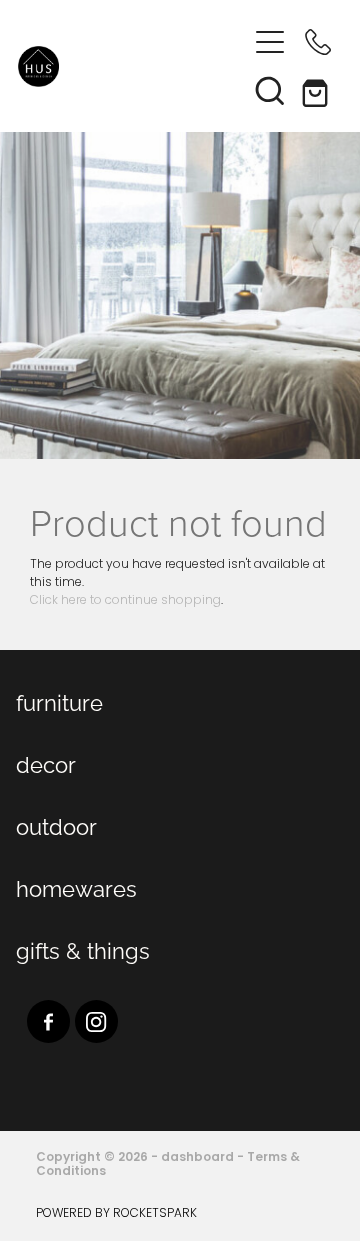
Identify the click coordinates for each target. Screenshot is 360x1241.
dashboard (197, 1158)
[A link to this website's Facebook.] (48, 1021)
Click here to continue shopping (125, 601)
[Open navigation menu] (270, 42)
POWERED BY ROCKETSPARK (116, 1214)
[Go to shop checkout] (318, 90)
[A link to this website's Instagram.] (96, 1021)
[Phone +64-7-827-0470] (318, 42)
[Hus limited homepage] (132, 66)
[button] (270, 90)
